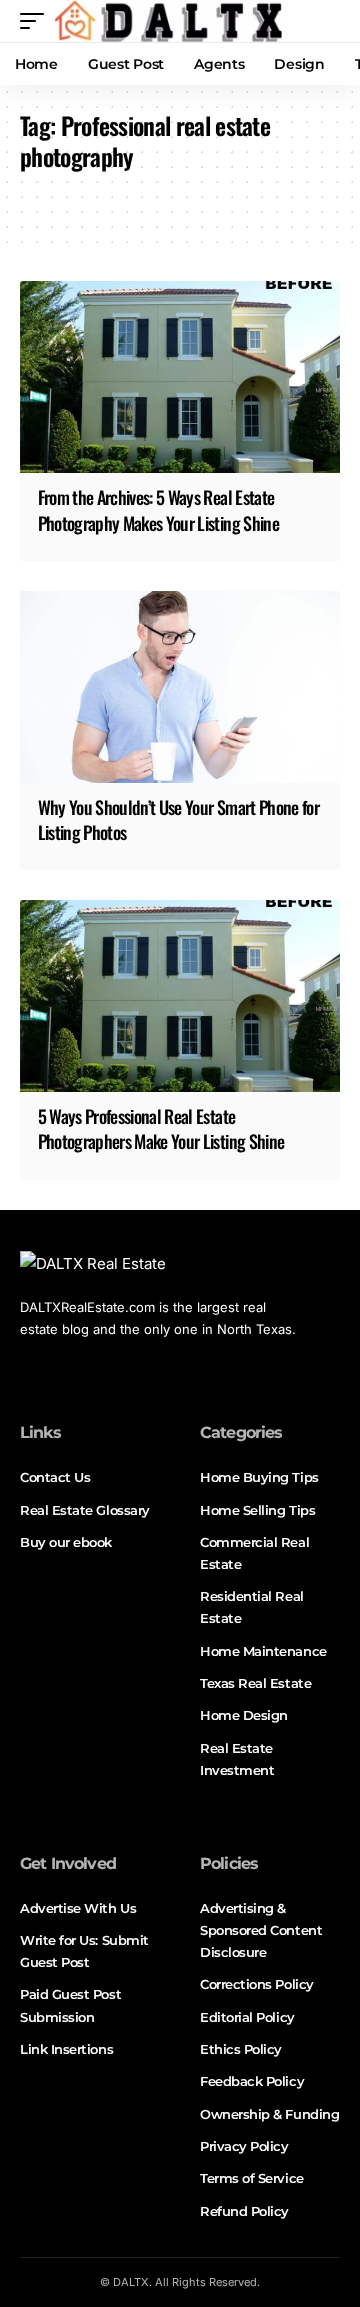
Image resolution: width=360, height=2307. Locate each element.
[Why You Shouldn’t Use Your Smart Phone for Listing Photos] (180, 687)
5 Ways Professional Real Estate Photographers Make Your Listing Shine (161, 1128)
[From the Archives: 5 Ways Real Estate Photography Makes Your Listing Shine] (180, 377)
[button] (37, 21)
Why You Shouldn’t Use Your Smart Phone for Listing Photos (179, 819)
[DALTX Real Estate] (168, 21)
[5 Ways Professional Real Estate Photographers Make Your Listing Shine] (180, 996)
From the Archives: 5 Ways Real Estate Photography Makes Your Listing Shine (158, 509)
